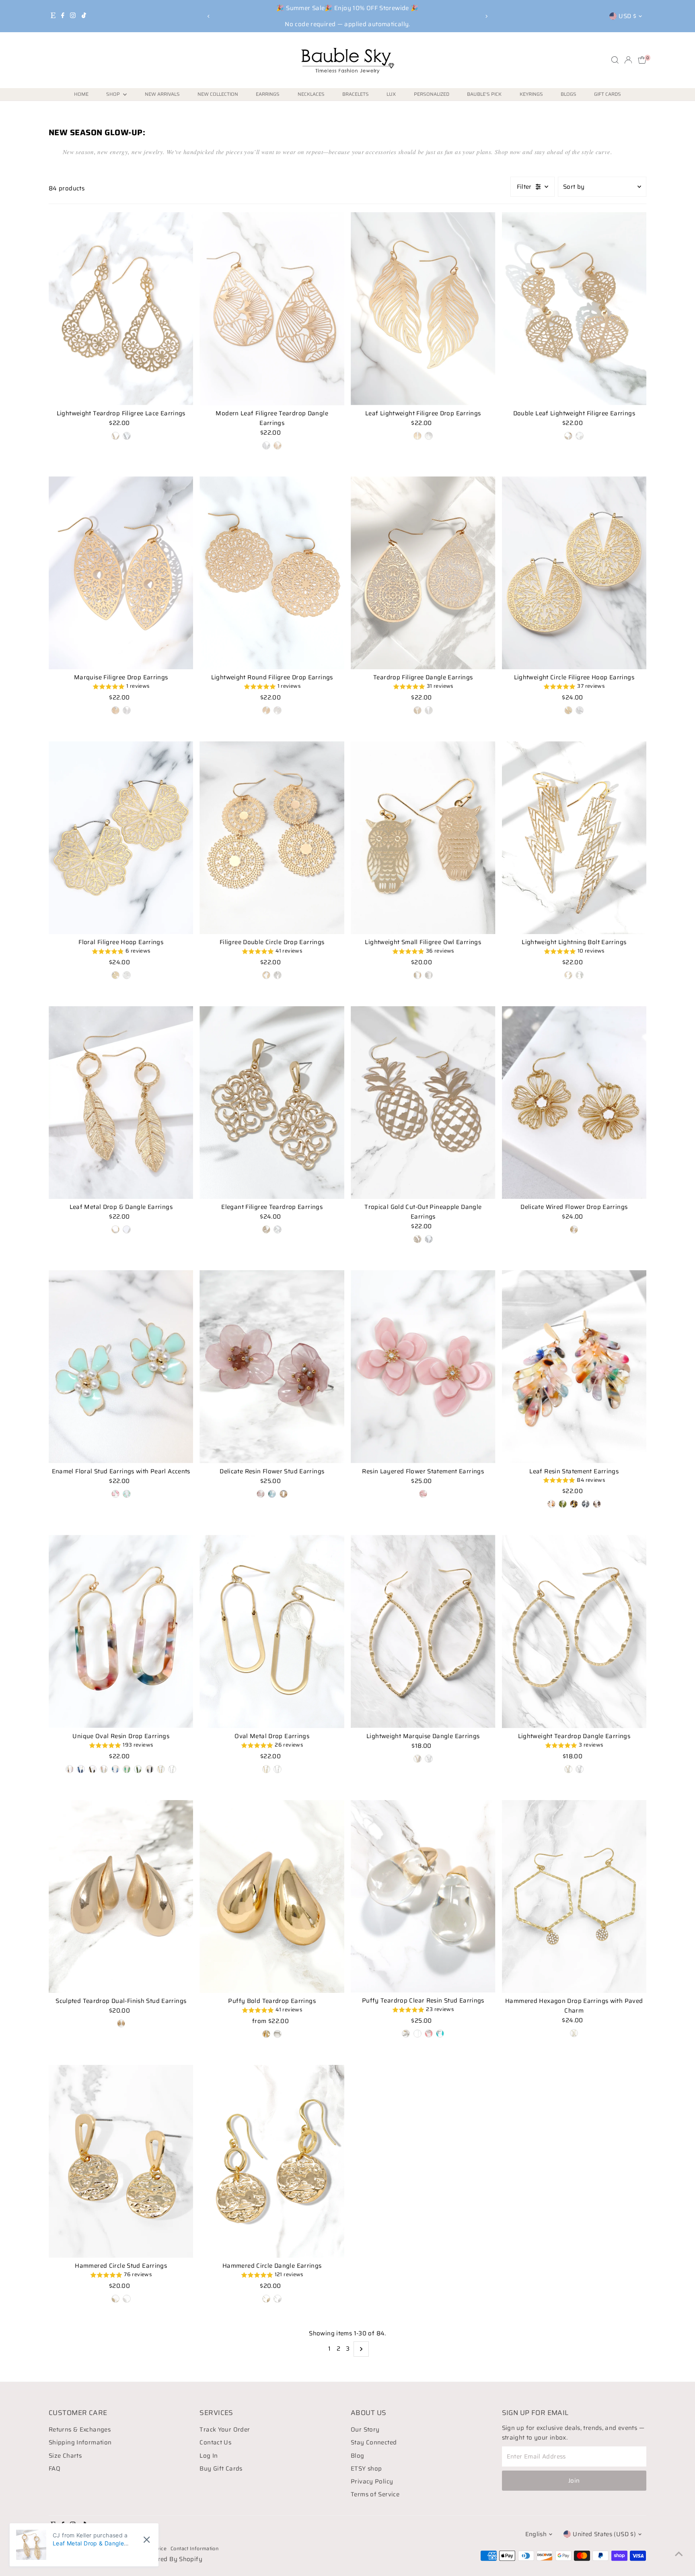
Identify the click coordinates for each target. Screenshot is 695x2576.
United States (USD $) (604, 2534)
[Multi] (551, 1504)
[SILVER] (266, 445)
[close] (147, 2540)
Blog (358, 2456)
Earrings (268, 94)
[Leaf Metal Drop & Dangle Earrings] (121, 1102)
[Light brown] (284, 1494)
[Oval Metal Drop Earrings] (272, 1631)
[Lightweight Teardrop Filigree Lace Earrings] (121, 308)
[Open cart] (642, 60)
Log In (209, 2456)
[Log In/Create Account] (628, 60)
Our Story (365, 2430)
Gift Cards (608, 94)
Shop (114, 94)
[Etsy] (53, 16)
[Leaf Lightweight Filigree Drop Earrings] (423, 308)
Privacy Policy (372, 2481)
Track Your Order (225, 2430)
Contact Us (215, 2442)
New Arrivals (162, 94)
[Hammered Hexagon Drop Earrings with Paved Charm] (574, 1896)
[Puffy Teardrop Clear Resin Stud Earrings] (423, 1896)
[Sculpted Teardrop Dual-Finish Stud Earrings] (121, 1896)
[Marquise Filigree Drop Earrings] (121, 573)
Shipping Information (80, 2442)
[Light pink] (423, 1494)
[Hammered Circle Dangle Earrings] (272, 2161)
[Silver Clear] (417, 2034)
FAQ (54, 2469)
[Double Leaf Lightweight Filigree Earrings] (574, 308)
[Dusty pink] (261, 1494)
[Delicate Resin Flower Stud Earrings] (272, 1366)
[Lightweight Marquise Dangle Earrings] (423, 1631)
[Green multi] (127, 1769)
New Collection (218, 94)
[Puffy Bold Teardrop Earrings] (272, 1896)
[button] (121, 687)
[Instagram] (73, 16)
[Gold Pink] (429, 2034)
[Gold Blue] (440, 2034)
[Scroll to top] (679, 2554)
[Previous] (209, 16)
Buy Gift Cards (221, 2469)
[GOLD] (278, 445)
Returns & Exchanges (80, 2430)
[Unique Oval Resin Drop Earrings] (121, 1631)
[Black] (586, 1504)
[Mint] (127, 1494)
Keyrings (531, 94)
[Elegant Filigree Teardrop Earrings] (272, 1102)
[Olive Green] (563, 1504)
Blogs (569, 94)
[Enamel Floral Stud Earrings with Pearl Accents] (121, 1366)
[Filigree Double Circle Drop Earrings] (272, 838)
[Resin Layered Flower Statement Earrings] (423, 1366)
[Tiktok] (84, 16)
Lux (391, 94)
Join (574, 2481)
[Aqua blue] (272, 1494)
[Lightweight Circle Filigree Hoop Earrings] (574, 573)
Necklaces (311, 94)
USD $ (627, 16)
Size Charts (65, 2456)
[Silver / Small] (278, 2034)
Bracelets (356, 94)
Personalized (432, 94)
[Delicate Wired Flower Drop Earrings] (574, 1102)
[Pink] (115, 1494)
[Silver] (127, 436)
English (536, 2534)
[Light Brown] (597, 1504)
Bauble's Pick (484, 94)
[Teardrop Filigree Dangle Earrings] (423, 573)
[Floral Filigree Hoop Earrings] (121, 838)
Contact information (194, 2548)
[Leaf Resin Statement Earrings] (574, 1366)
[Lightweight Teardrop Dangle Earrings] (574, 1631)
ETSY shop (366, 2469)
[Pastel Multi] (104, 1769)
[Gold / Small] (266, 2034)
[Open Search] (615, 60)
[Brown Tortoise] (574, 1504)
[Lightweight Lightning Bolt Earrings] (574, 838)
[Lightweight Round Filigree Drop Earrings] (272, 573)
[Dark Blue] (81, 1769)
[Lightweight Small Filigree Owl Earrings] (423, 838)
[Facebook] (63, 16)
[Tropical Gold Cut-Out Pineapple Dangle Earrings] (423, 1102)
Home (81, 94)
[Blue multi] (115, 1769)
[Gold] (115, 436)
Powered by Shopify (172, 2559)
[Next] (486, 16)
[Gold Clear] (406, 2034)
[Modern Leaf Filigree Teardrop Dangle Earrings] (272, 309)
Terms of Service (375, 2494)
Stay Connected (374, 2442)
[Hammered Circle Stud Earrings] (121, 2161)
